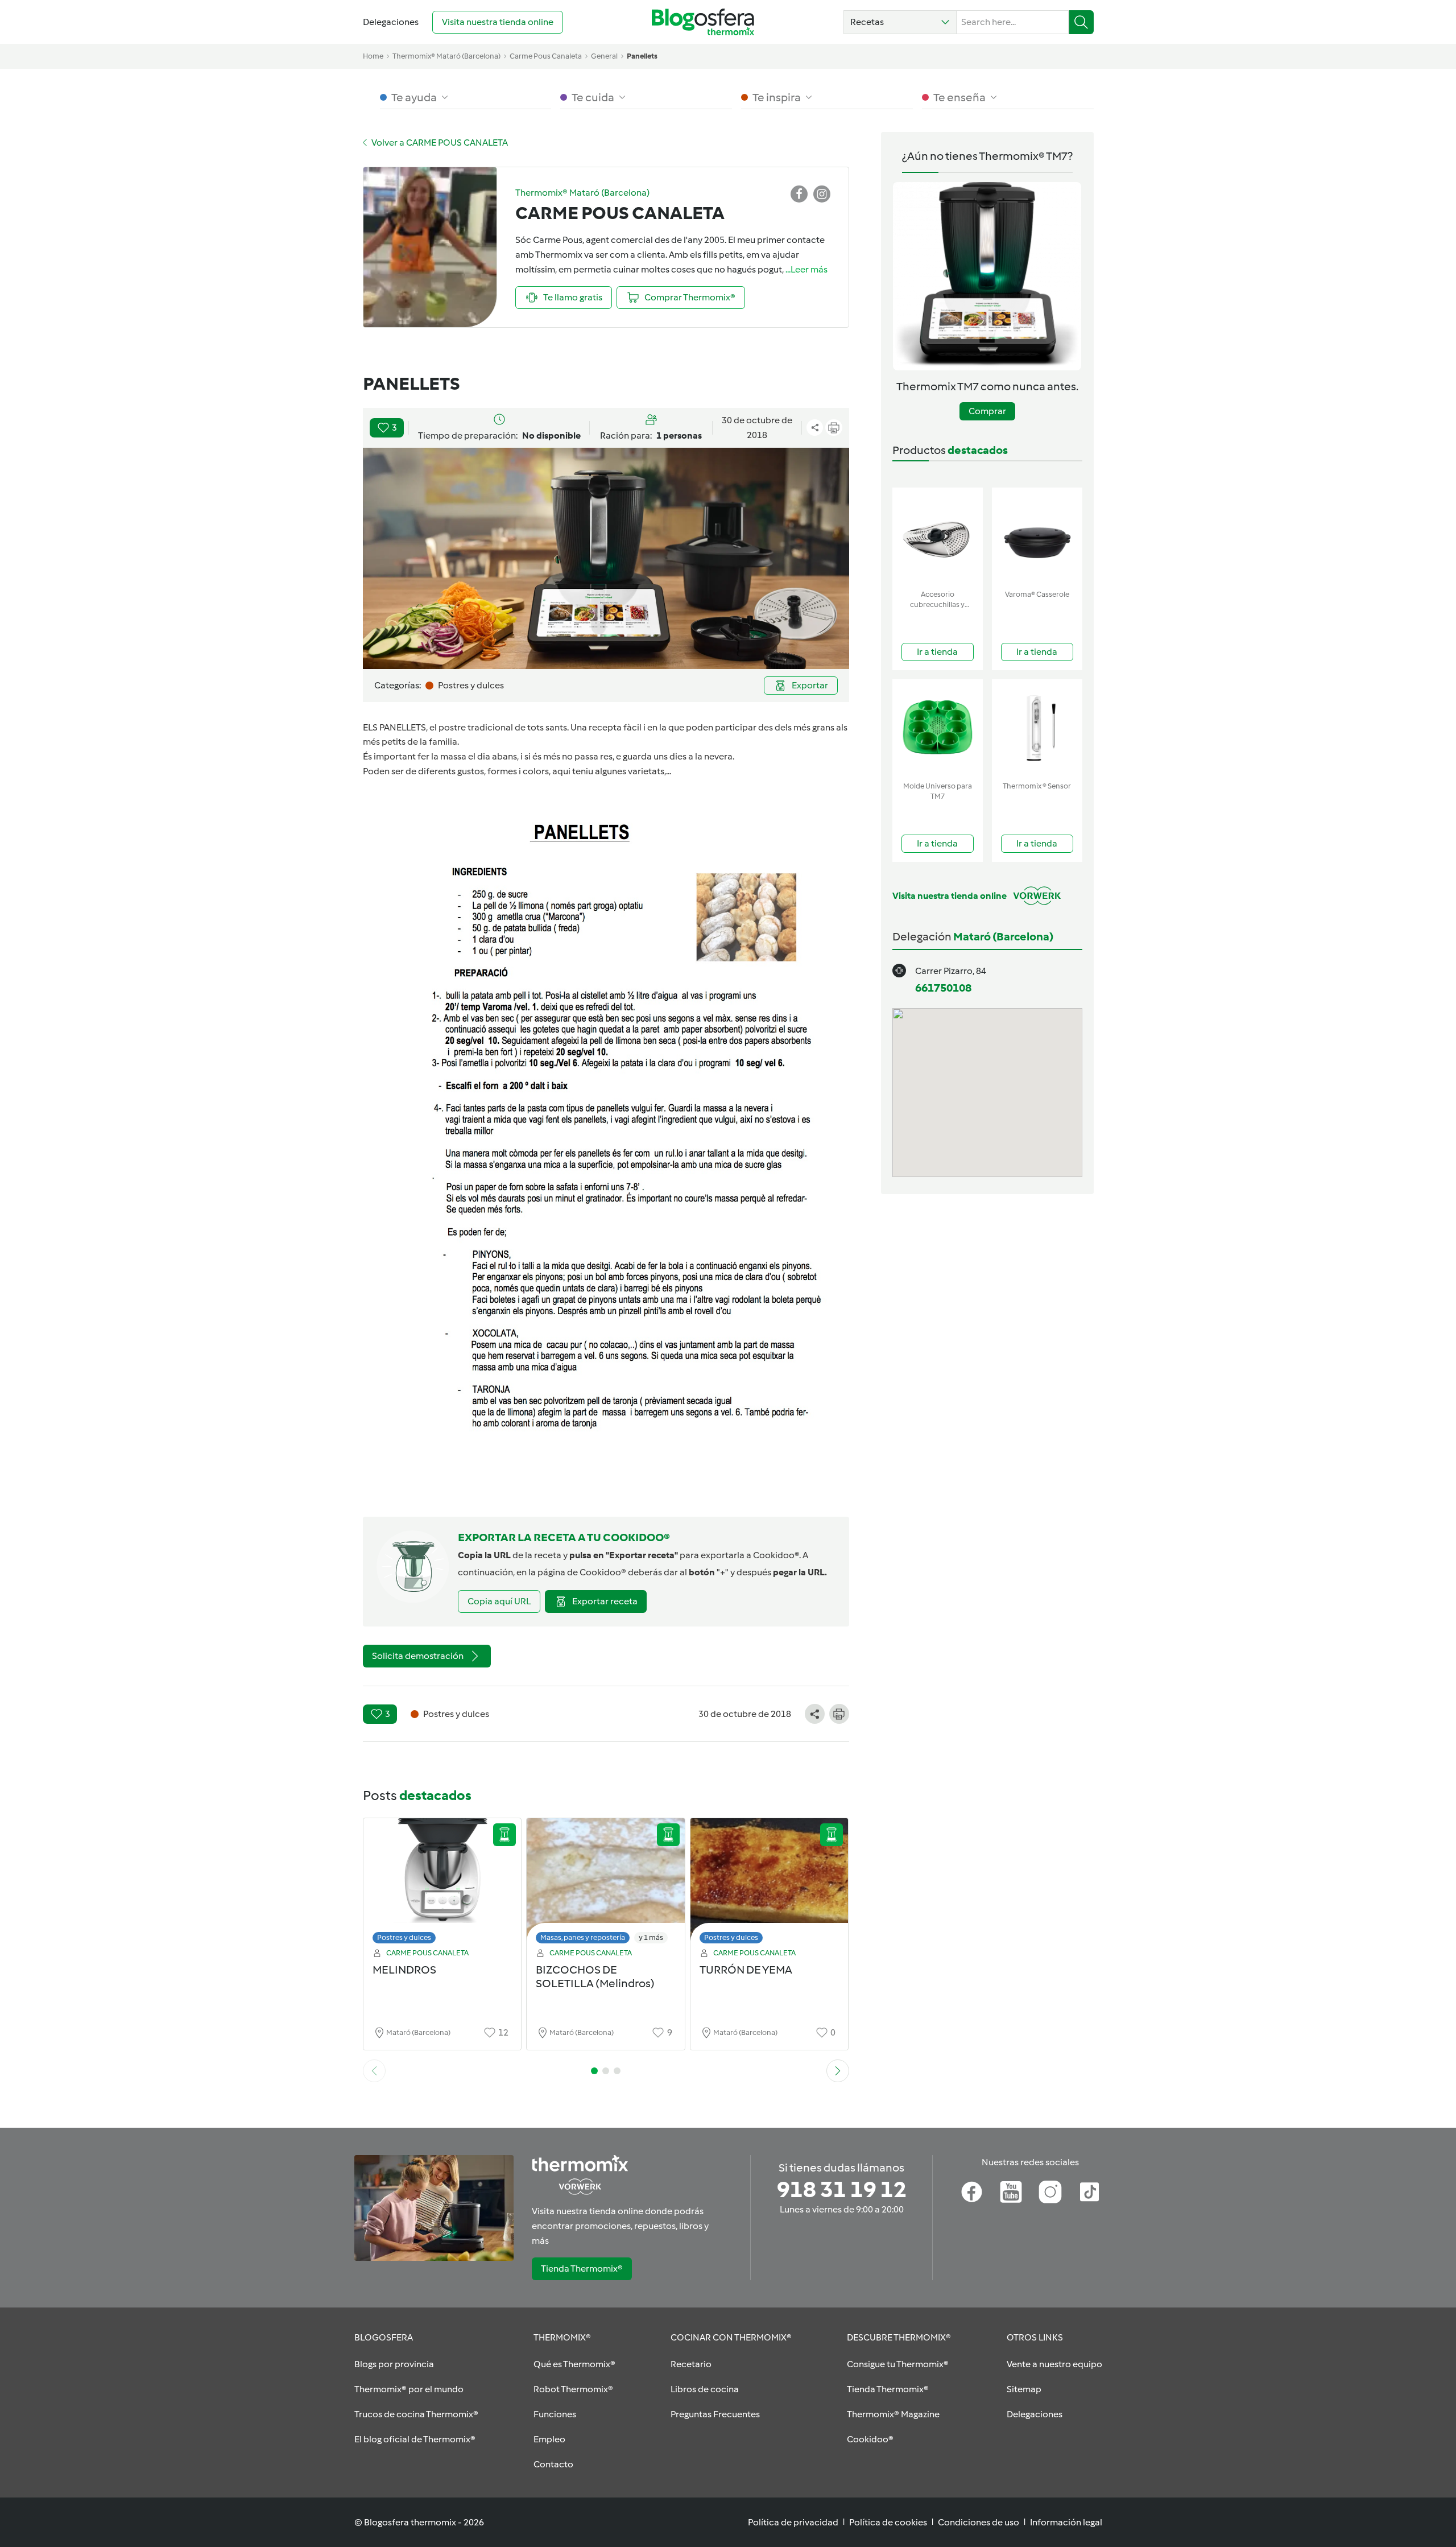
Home (373, 56)
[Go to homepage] (703, 22)
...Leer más (806, 269)
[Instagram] (1050, 2192)
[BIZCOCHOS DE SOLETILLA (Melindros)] (606, 1884)
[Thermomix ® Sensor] (1037, 728)
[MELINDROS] (442, 1884)
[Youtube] (1011, 2192)
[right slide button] (838, 2071)
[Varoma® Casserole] (1037, 536)
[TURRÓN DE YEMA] (770, 1884)
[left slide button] (374, 2071)
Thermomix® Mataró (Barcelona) (446, 56)
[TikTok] (1089, 2192)
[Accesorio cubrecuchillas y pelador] (938, 536)
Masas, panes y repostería (583, 1937)
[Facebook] (972, 2192)
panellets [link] (642, 56)
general (604, 56)
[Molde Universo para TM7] (938, 728)
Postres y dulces (404, 1937)
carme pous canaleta (546, 56)
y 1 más (651, 1937)
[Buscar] (1081, 22)
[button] (900, 22)
